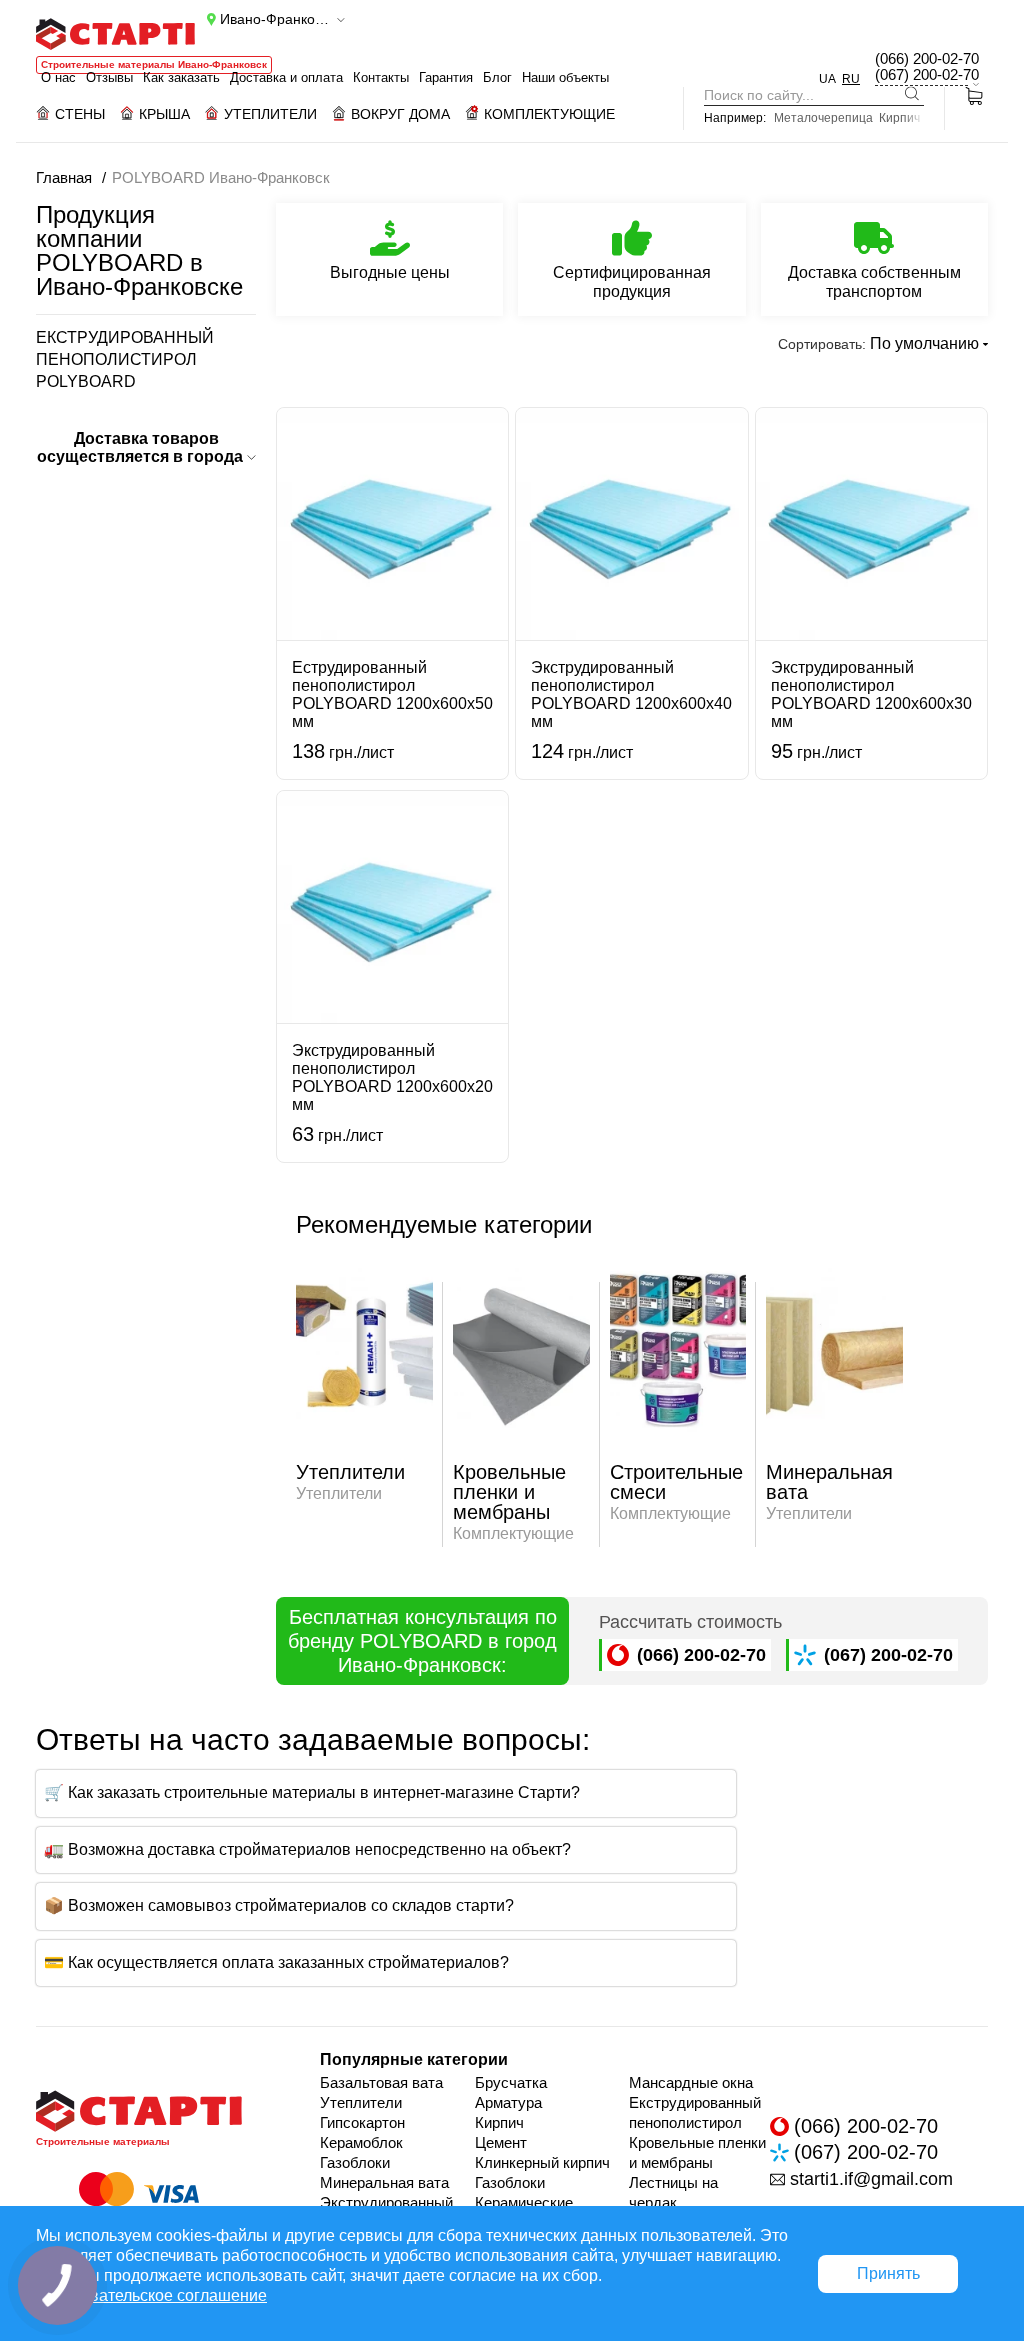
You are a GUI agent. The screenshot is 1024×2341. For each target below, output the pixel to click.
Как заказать (181, 77)
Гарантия (446, 77)
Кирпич (899, 118)
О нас (58, 77)
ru (851, 79)
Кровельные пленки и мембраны (697, 2152)
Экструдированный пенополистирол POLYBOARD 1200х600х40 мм (631, 694)
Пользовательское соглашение (151, 2295)
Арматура (508, 2102)
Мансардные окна (691, 2082)
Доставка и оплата (286, 77)
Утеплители (361, 2102)
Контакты (381, 77)
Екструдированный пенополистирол (695, 2112)
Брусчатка (511, 2082)
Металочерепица (823, 118)
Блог (497, 77)
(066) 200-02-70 (927, 58)
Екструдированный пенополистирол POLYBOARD (125, 359)
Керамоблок (361, 2142)
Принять (888, 2273)
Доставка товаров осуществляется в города (142, 447)
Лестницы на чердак (673, 2192)
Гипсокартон (362, 2122)
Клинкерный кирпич (542, 2162)
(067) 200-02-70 (927, 74)
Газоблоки (355, 2162)
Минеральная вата (384, 2182)
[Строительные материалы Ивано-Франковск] (115, 34)
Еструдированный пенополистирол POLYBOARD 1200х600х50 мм (392, 694)
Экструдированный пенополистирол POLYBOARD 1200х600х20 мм (392, 1077)
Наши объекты (565, 77)
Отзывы (109, 77)
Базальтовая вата (381, 2082)
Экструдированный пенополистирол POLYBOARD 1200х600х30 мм (871, 694)
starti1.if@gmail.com (871, 2179)
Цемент (501, 2142)
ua (827, 79)
